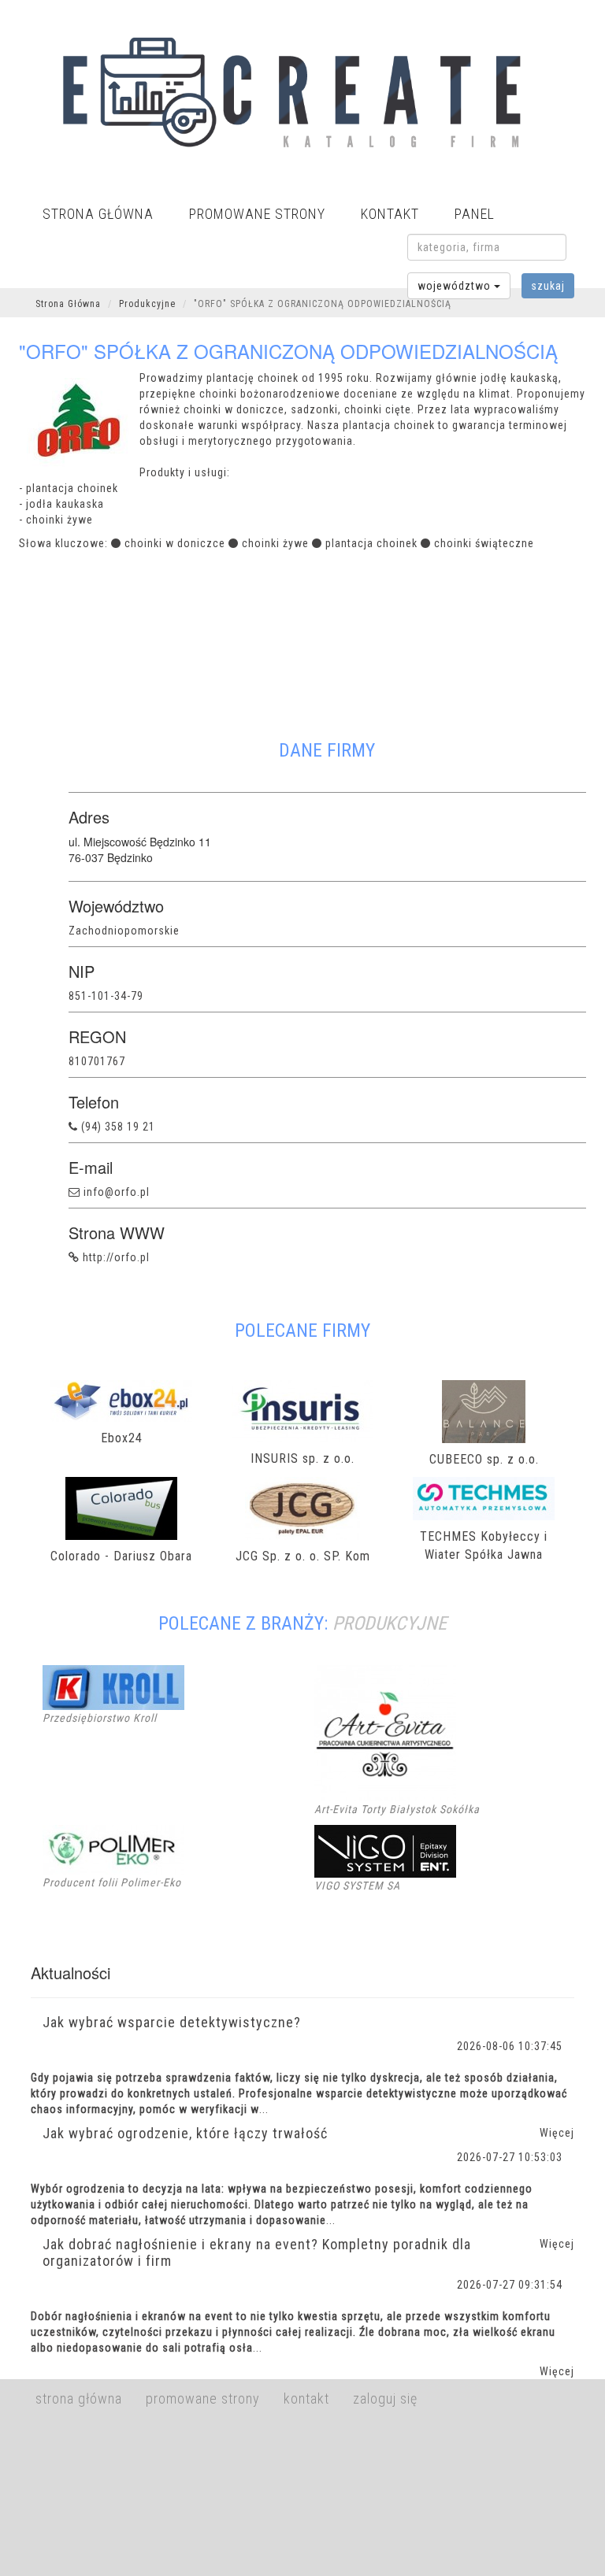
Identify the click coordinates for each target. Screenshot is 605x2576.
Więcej (557, 2371)
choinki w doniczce (175, 543)
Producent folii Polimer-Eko (112, 1882)
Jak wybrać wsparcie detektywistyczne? (172, 2022)
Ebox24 (122, 1438)
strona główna (98, 214)
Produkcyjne (147, 304)
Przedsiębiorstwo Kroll (100, 1718)
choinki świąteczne (484, 543)
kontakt (390, 214)
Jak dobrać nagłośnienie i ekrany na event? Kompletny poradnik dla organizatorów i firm (257, 2252)
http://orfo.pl (116, 1257)
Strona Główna (68, 304)
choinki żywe (275, 543)
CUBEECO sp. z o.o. (484, 1459)
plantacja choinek (371, 543)
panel (475, 214)
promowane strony (257, 214)
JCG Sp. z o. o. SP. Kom (303, 1556)
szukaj (548, 286)
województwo (456, 286)
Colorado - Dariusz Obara (121, 1556)
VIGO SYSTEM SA (357, 1886)
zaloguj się (385, 2398)
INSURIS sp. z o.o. (302, 1458)
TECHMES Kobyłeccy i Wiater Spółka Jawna (484, 1545)
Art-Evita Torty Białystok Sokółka (397, 1809)
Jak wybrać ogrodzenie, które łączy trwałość (185, 2133)
